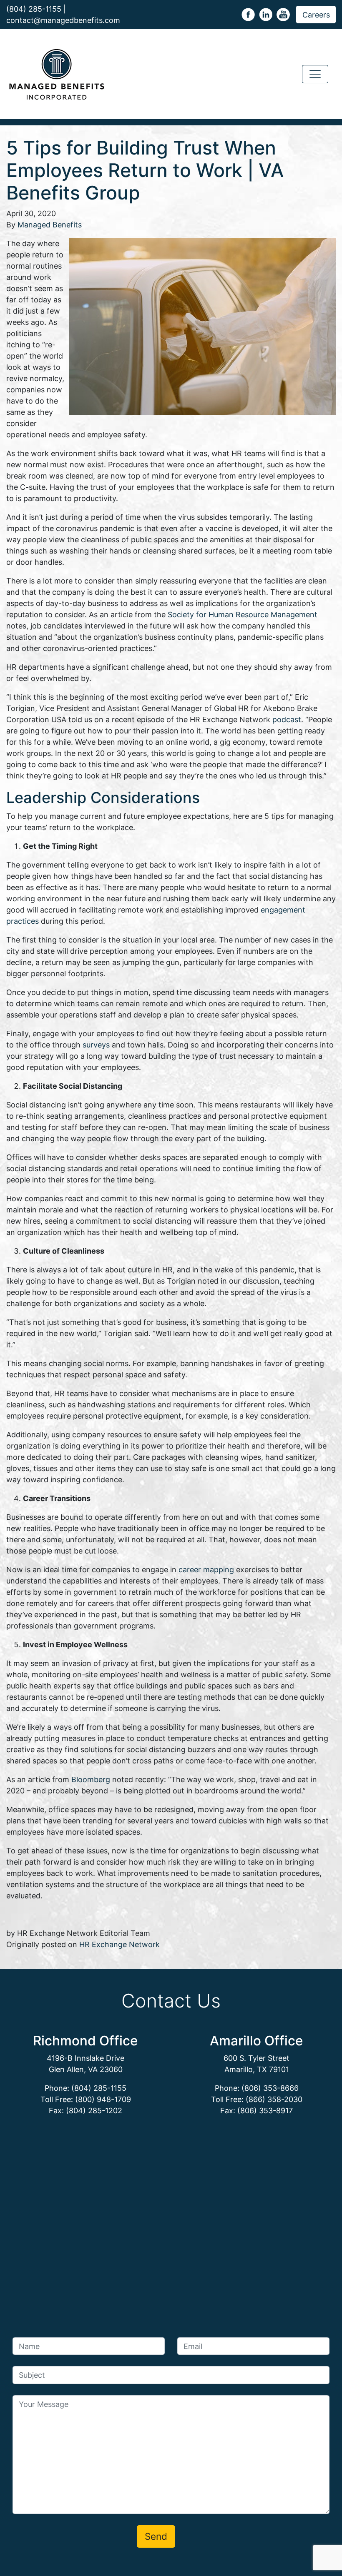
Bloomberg (91, 1779)
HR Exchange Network (119, 1944)
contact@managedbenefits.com (63, 20)
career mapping (206, 1570)
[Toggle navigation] (315, 74)
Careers (316, 15)
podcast (287, 719)
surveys (96, 1045)
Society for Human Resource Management (243, 615)
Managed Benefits (50, 225)
